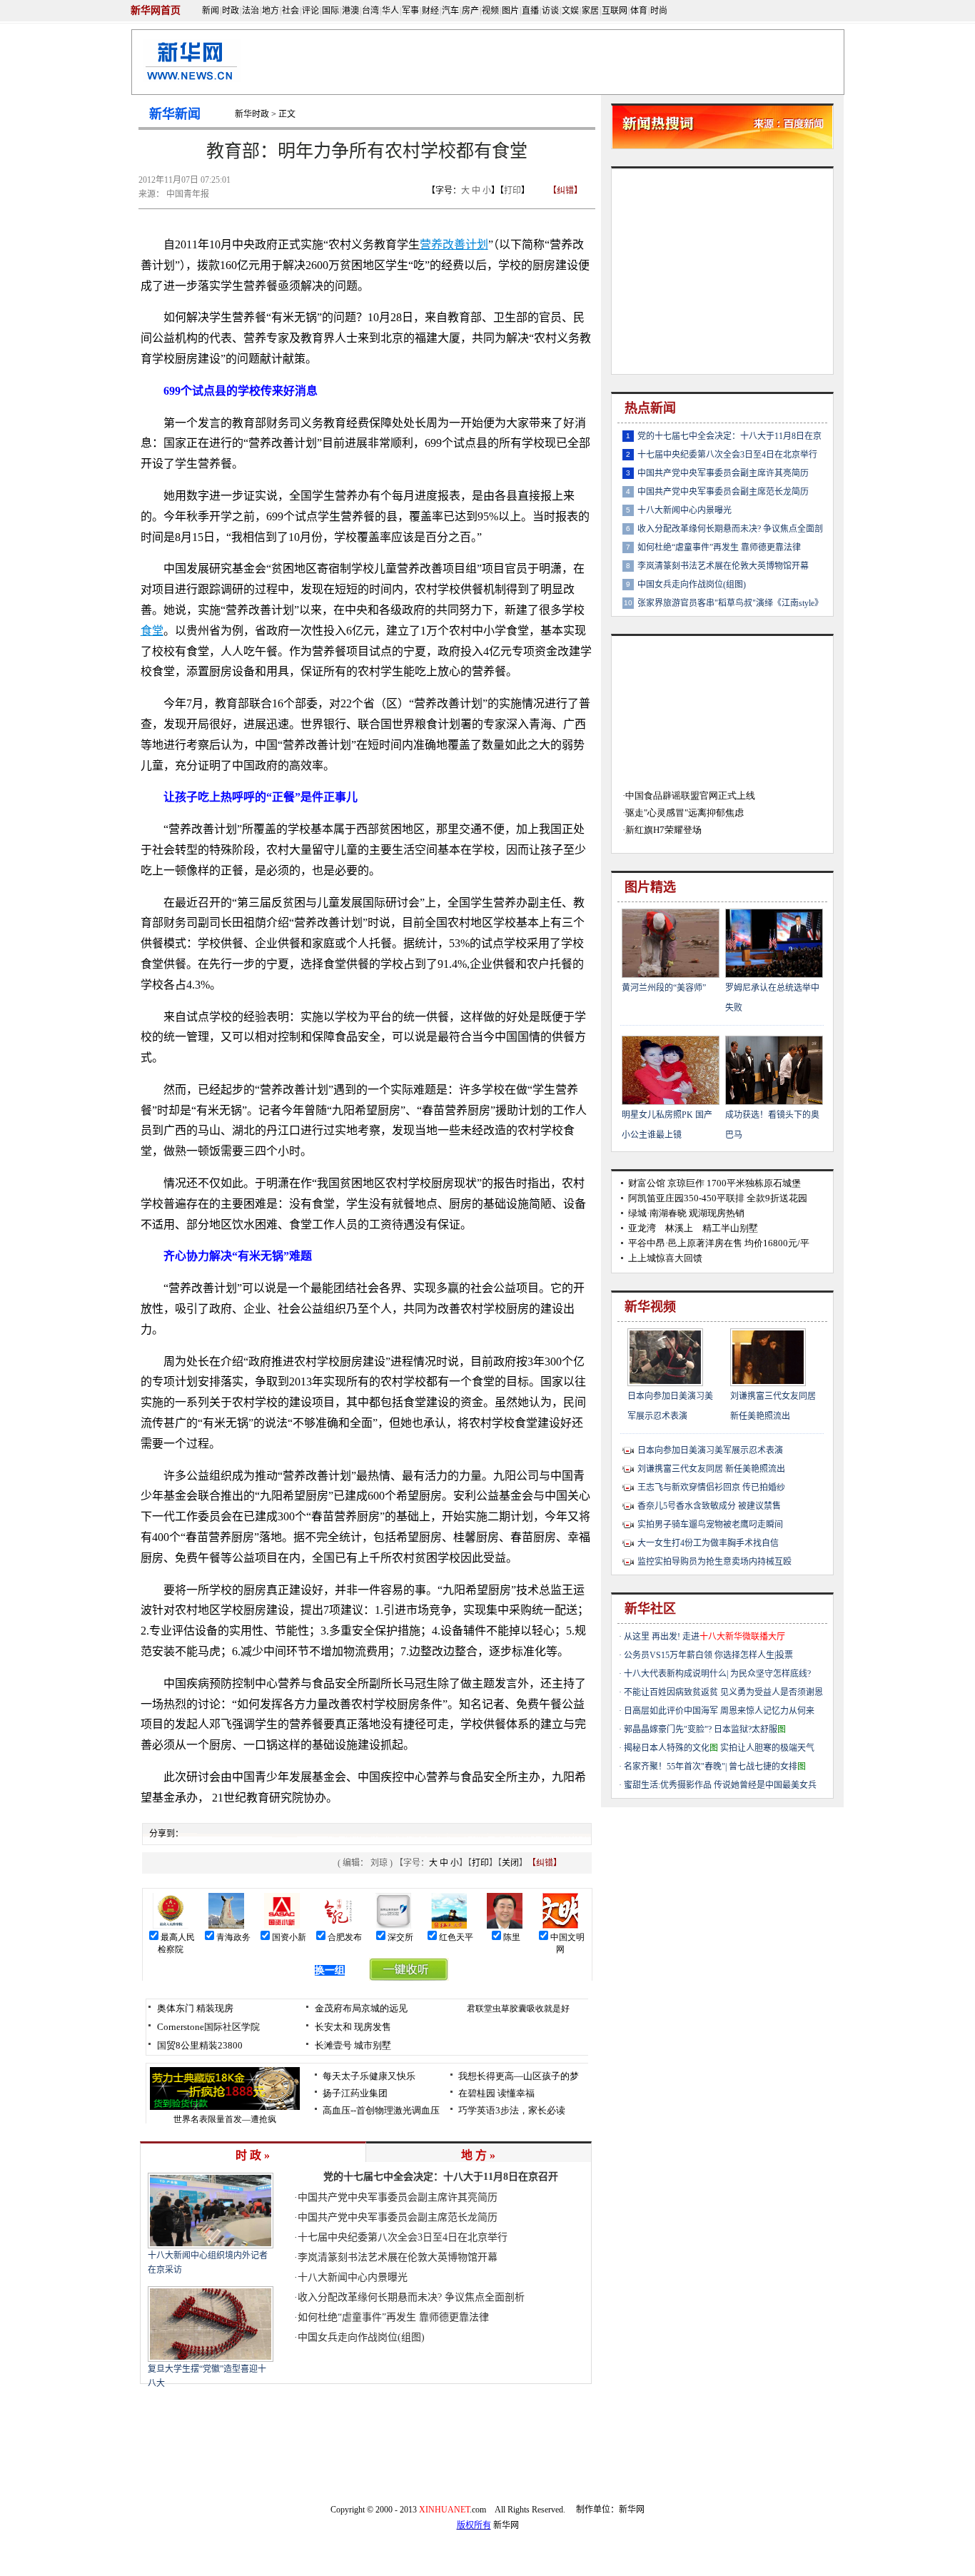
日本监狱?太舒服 (750, 1729)
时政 (231, 11)
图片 (510, 11)
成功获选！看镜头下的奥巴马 (772, 1125)
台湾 (370, 11)
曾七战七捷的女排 (767, 1767)
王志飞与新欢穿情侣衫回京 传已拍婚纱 (711, 1487)
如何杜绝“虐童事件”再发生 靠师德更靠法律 (393, 2317)
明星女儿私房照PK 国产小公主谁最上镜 (667, 1125)
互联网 (615, 11)
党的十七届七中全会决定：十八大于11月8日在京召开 (441, 2177)
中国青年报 (188, 194)
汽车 (450, 11)
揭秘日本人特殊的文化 (671, 1748)
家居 (590, 11)
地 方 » (478, 2155)
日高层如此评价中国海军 (671, 1711)
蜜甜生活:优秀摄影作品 (668, 1785)
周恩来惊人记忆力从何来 (767, 1711)
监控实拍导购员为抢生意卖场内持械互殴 (714, 1562)
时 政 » (253, 2155)
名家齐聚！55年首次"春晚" (675, 1767)
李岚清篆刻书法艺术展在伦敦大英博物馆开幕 (398, 2257)
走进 (734, 1637)
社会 (291, 11)
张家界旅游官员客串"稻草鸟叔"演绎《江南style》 (730, 603)
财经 (430, 11)
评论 (310, 11)
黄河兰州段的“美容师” (664, 988)
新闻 (211, 11)
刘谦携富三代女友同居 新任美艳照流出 (773, 1406)
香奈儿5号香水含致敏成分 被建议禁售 (709, 1506)
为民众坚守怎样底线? (771, 1674)
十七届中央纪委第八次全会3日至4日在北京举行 (403, 2237)
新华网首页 (156, 10)
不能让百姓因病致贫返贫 (671, 1692)
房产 (470, 11)
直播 (530, 11)
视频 (490, 11)
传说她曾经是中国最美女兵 (765, 1785)
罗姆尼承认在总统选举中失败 (772, 998)
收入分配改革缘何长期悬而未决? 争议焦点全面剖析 (411, 2297)
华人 (390, 11)
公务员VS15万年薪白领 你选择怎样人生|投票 (708, 1655)
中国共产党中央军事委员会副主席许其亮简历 (398, 2197)
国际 (330, 11)
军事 (410, 11)
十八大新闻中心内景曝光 (353, 2277)
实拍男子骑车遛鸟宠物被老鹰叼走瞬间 (710, 1525)
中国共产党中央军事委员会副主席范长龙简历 (398, 2217)
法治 (251, 11)
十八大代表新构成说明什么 (675, 1674)
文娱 (570, 11)
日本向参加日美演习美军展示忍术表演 (670, 1406)
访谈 (550, 11)
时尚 (659, 11)
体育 (639, 11)
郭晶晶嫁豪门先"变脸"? (668, 1729)
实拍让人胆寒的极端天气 (767, 1748)
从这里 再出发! (652, 1637)
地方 (271, 11)
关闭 (510, 1863)
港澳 (350, 11)
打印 (512, 191)
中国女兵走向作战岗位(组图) (361, 2337)
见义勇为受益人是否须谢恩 (772, 1692)
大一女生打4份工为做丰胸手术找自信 (708, 1543)
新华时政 (252, 114)
